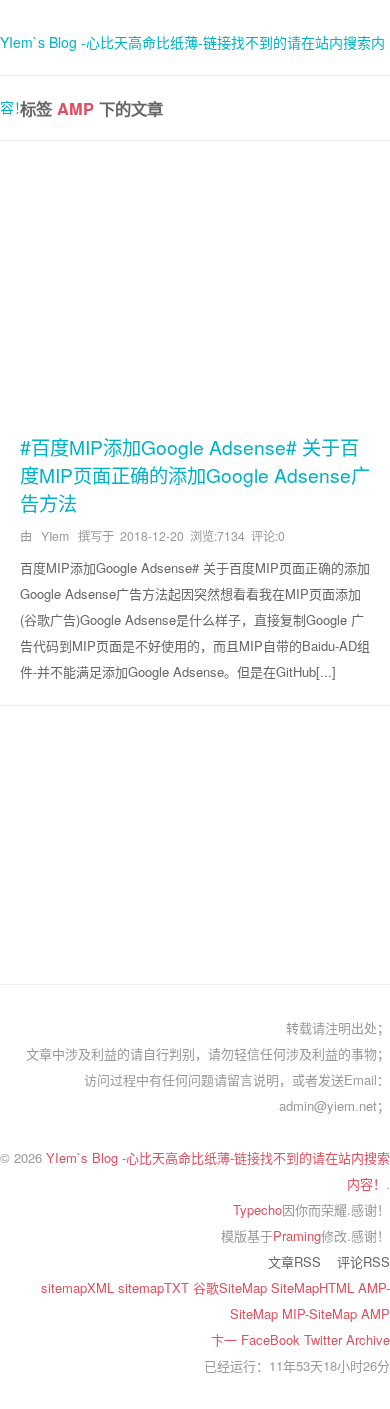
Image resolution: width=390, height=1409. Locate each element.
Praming (297, 1235)
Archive (368, 1339)
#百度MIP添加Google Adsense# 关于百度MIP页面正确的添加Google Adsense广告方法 (195, 474)
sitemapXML (79, 1287)
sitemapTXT (155, 1287)
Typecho (257, 1209)
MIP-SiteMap (321, 1313)
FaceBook (272, 1339)
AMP (375, 1313)
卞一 (226, 1339)
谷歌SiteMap (232, 1287)
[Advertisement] (195, 284)
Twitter (325, 1339)
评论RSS (363, 1261)
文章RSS (294, 1261)
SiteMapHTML (314, 1287)
